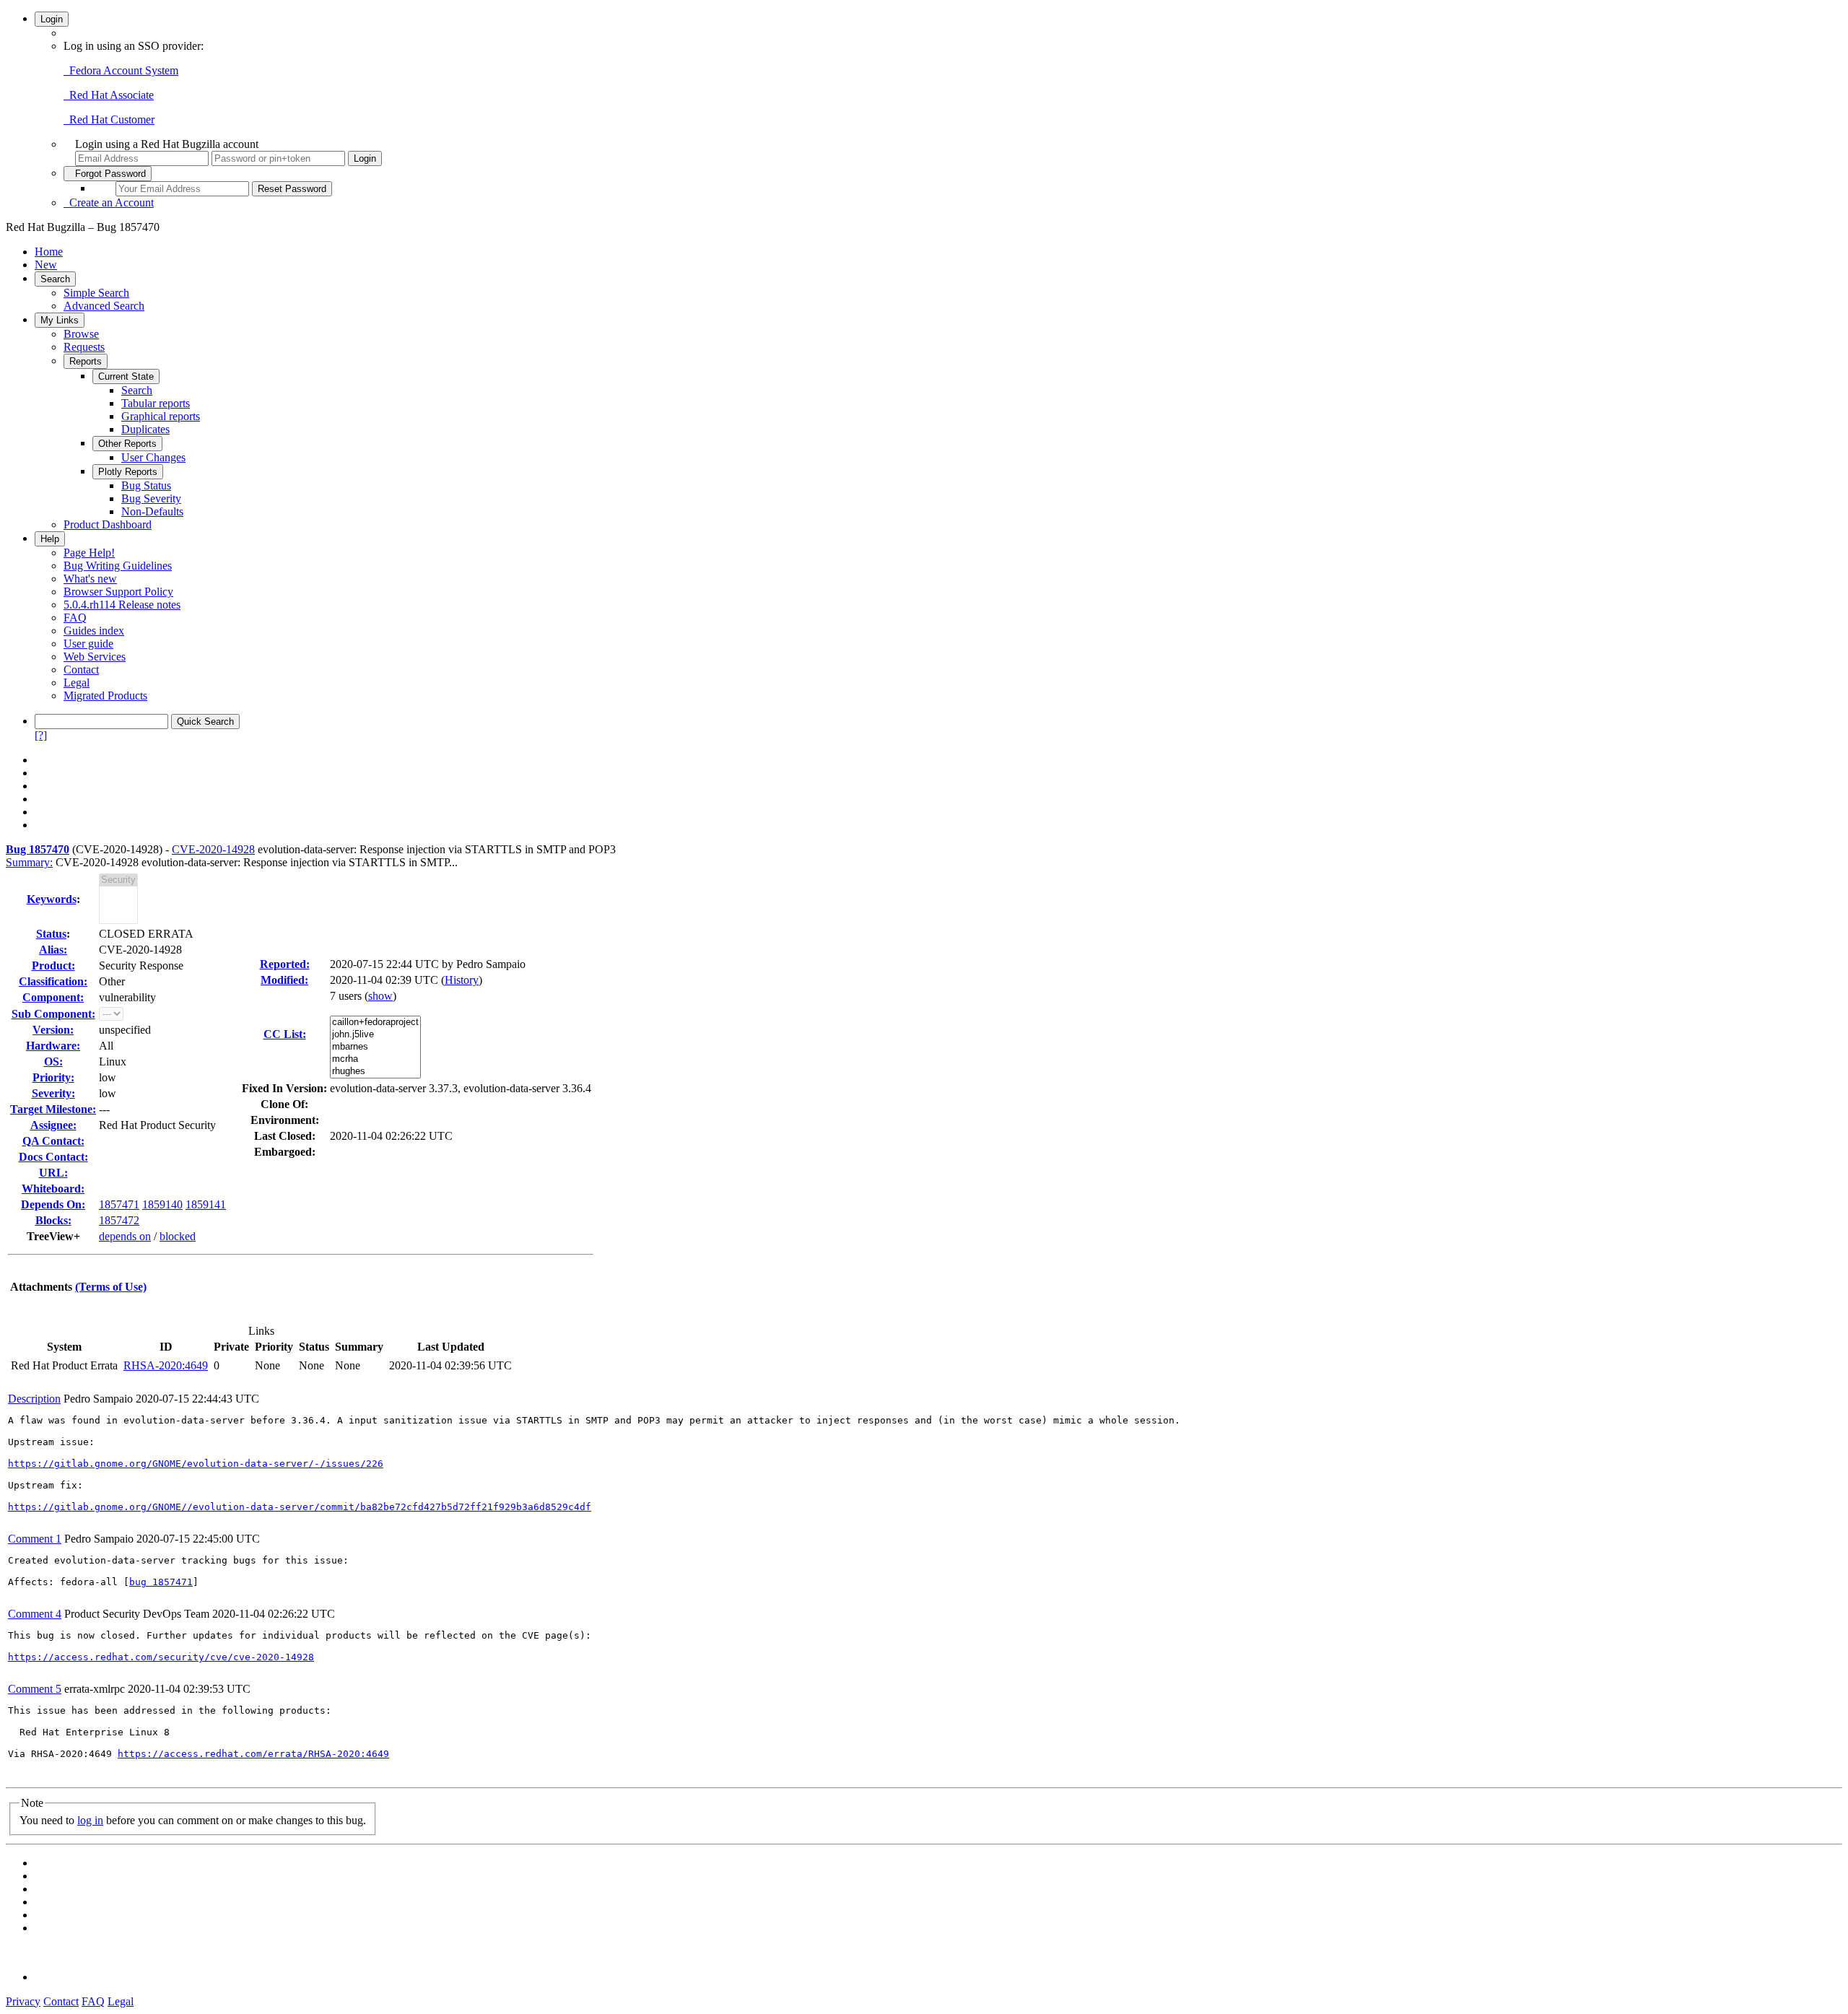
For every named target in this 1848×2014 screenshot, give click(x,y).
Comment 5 (35, 1689)
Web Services (95, 657)
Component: (53, 997)
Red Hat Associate (109, 95)
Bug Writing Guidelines (118, 566)
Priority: (53, 1077)
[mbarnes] (375, 1047)
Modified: (284, 980)
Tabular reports (156, 403)
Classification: (53, 981)
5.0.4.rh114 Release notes (122, 605)
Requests (84, 347)
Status (51, 934)
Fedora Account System (121, 70)
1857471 (119, 1204)
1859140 (162, 1204)
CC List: (285, 1034)
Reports (86, 361)
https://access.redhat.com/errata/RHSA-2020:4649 (253, 1754)
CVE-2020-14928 (213, 849)
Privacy (23, 2001)
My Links (60, 320)
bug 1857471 (161, 1582)
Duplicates (145, 429)
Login (52, 19)
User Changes (153, 457)
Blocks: (53, 1220)
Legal (77, 683)
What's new (90, 579)
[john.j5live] (375, 1035)
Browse (81, 334)
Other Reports (127, 444)
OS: (53, 1062)
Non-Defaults (152, 511)
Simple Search (96, 293)
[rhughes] (375, 1072)
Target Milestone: (53, 1109)
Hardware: (53, 1046)
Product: (53, 965)
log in (90, 1820)
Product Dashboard (108, 524)
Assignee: (53, 1125)
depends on (125, 1236)
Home (49, 252)
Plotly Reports (128, 472)
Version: (53, 1030)
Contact (81, 670)
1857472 (119, 1220)
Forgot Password (108, 174)
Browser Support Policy (118, 592)
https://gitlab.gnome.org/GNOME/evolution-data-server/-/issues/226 (196, 1464)
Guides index (94, 631)
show (380, 996)
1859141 (206, 1204)
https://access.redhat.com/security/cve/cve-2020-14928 (161, 1657)
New (46, 265)
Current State (126, 376)
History (462, 980)
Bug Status (146, 485)
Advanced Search (104, 306)
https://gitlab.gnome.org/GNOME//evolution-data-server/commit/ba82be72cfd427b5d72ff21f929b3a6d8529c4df (300, 1507)
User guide (88, 644)
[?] (41, 735)
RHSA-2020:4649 (166, 1365)
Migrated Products (105, 696)
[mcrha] (375, 1059)
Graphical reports (161, 416)
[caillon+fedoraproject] (375, 1023)
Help (50, 539)
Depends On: (53, 1204)
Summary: (29, 862)
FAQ (75, 618)
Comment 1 (35, 1539)
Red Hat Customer (109, 119)
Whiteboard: (53, 1189)
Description (34, 1399)
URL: (53, 1173)
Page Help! (89, 553)
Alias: (53, 950)
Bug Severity (151, 498)
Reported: (285, 964)
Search (55, 279)
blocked (178, 1236)
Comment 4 (35, 1614)
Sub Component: (53, 1014)
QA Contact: (53, 1141)
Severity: (53, 1093)
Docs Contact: (53, 1157)
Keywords (52, 899)
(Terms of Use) (111, 1287)
